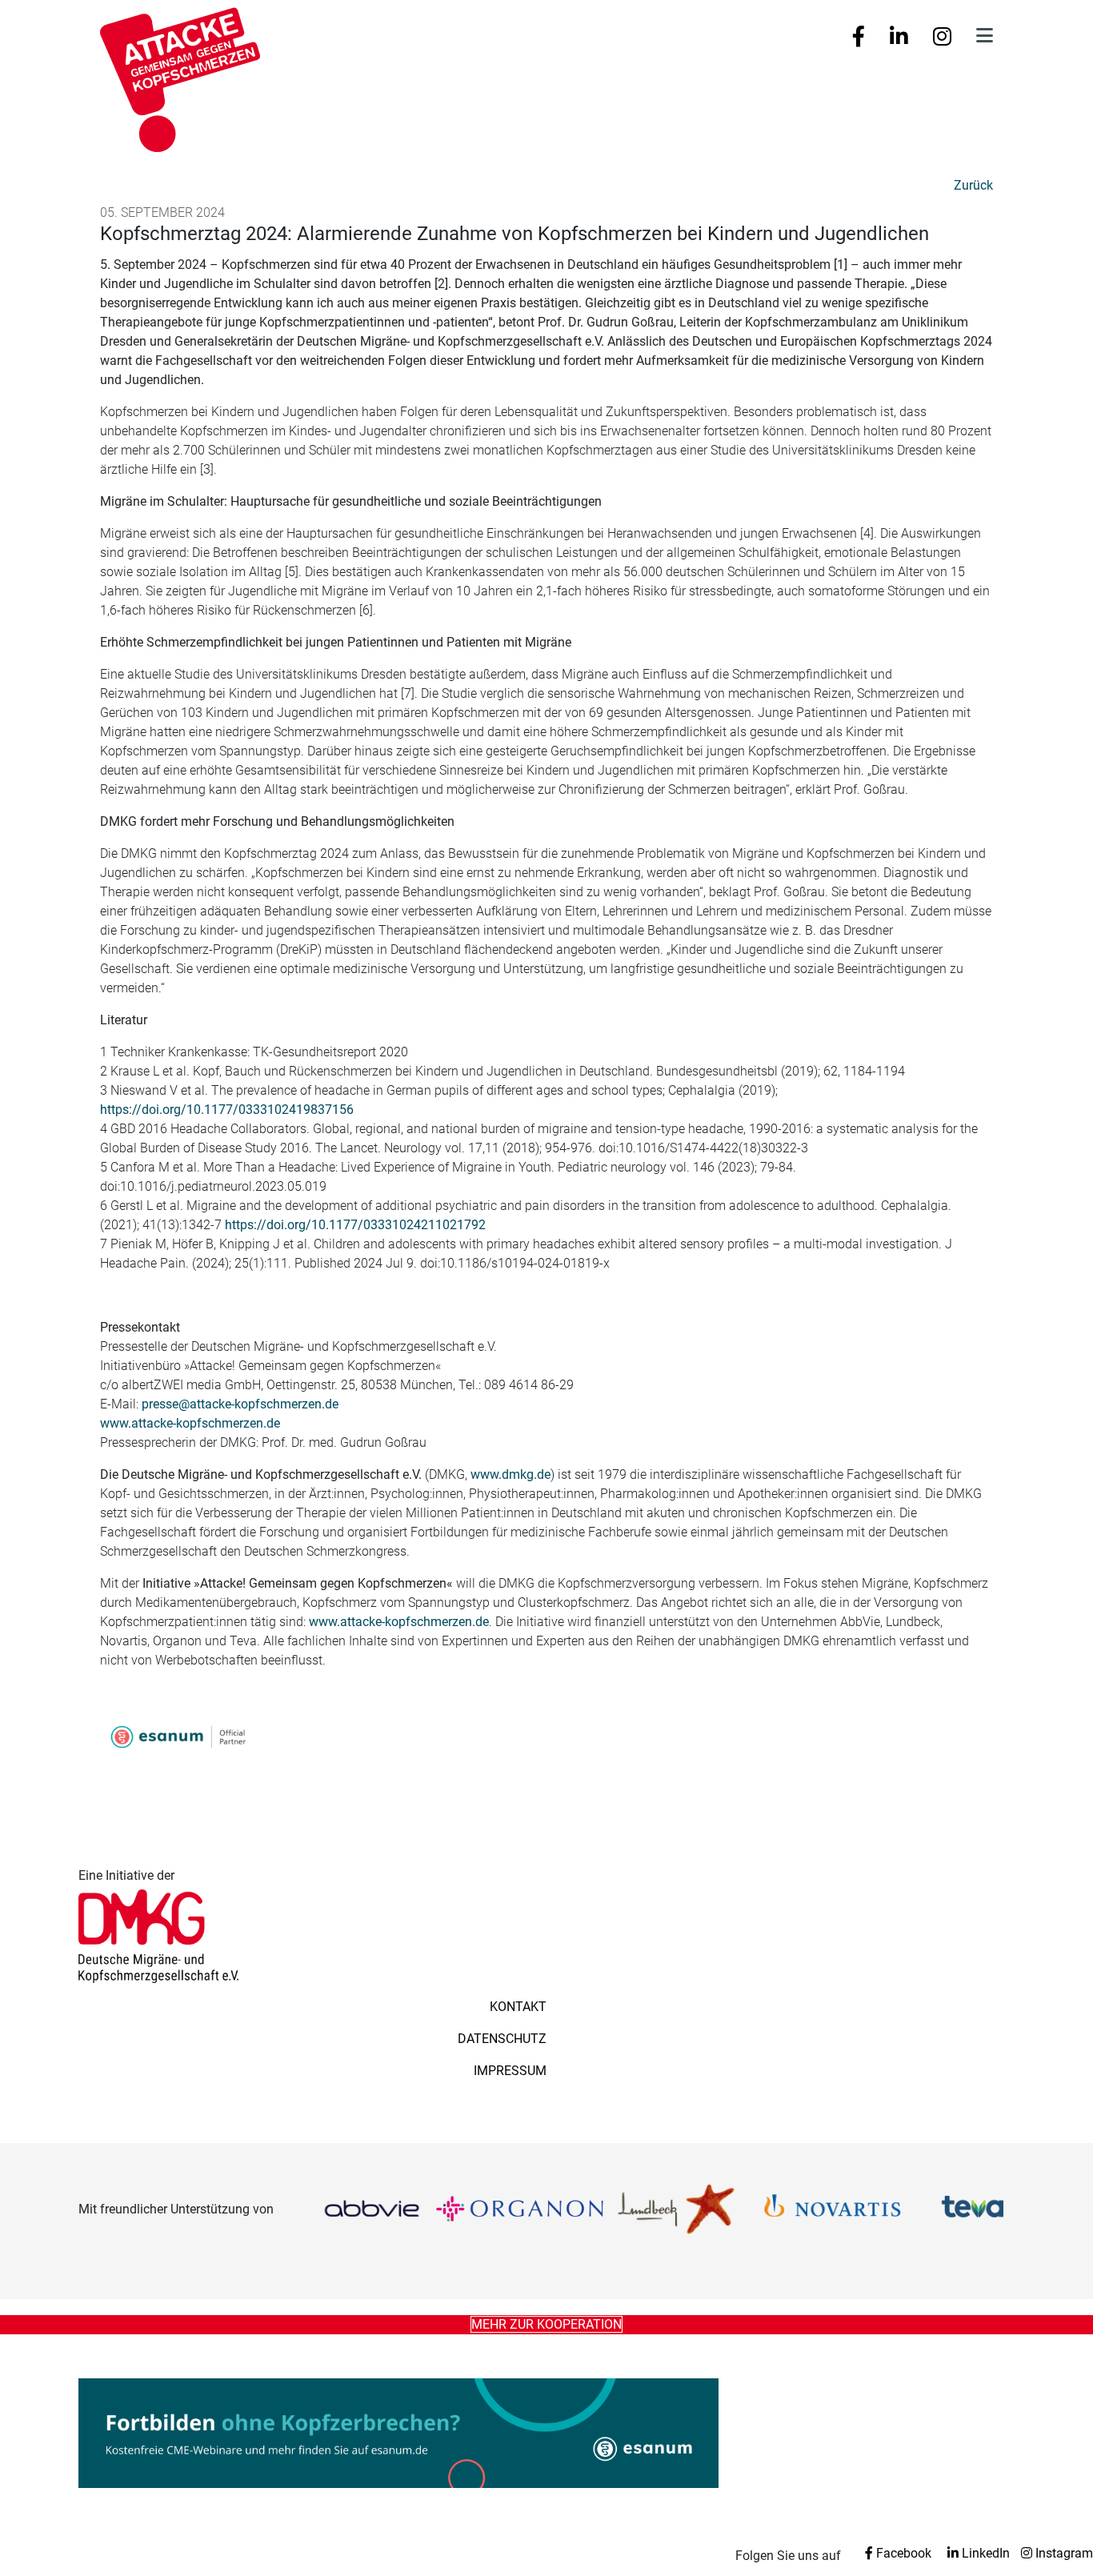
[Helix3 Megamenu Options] (985, 36)
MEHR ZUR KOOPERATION (546, 2324)
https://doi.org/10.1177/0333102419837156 (227, 1110)
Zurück (973, 185)
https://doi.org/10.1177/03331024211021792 (355, 1225)
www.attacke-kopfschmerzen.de (190, 1423)
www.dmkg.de (510, 1474)
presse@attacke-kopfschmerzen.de (240, 1404)
